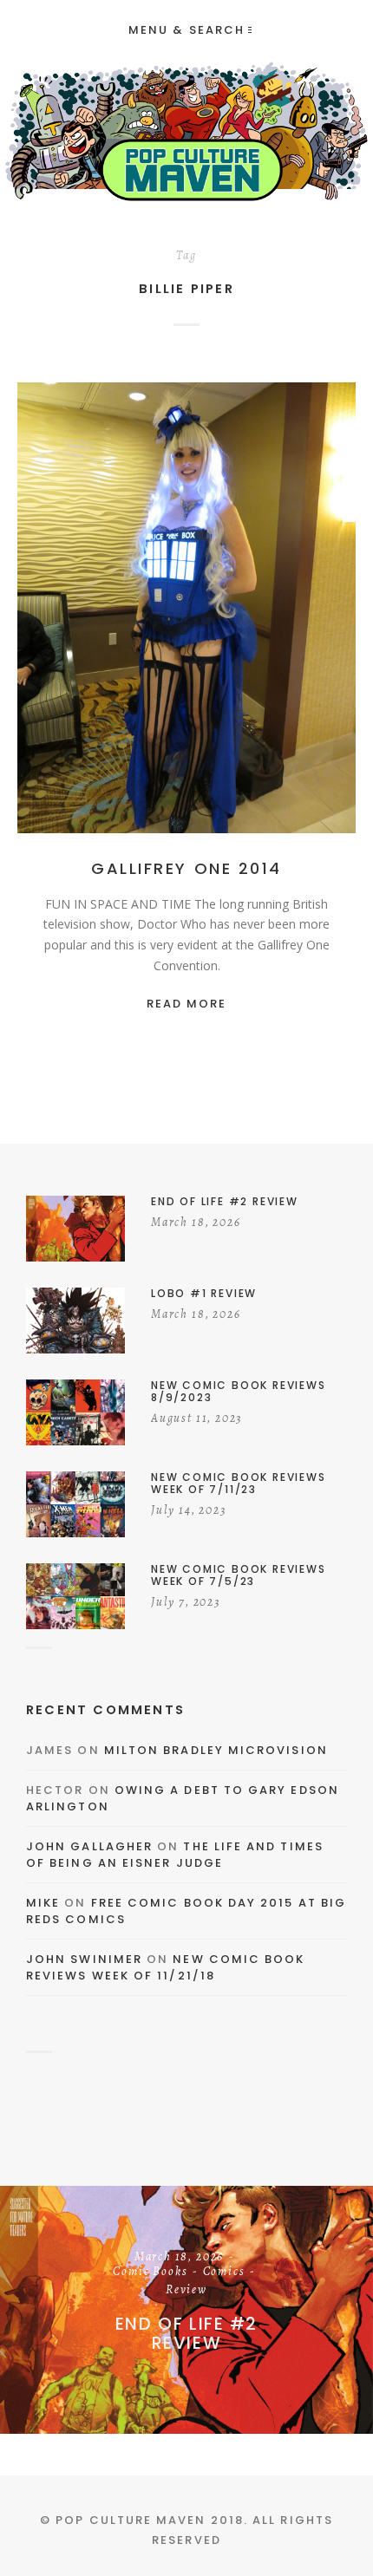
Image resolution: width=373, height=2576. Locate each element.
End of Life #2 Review (186, 2333)
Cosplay (290, 612)
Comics (224, 2273)
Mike (43, 1903)
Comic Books (150, 2273)
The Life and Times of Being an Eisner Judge (175, 1855)
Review (186, 2291)
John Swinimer (84, 1959)
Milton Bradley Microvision (216, 1750)
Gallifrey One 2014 (186, 868)
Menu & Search (186, 30)
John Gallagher (89, 1846)
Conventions (215, 612)
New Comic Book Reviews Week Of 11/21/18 (166, 1968)
